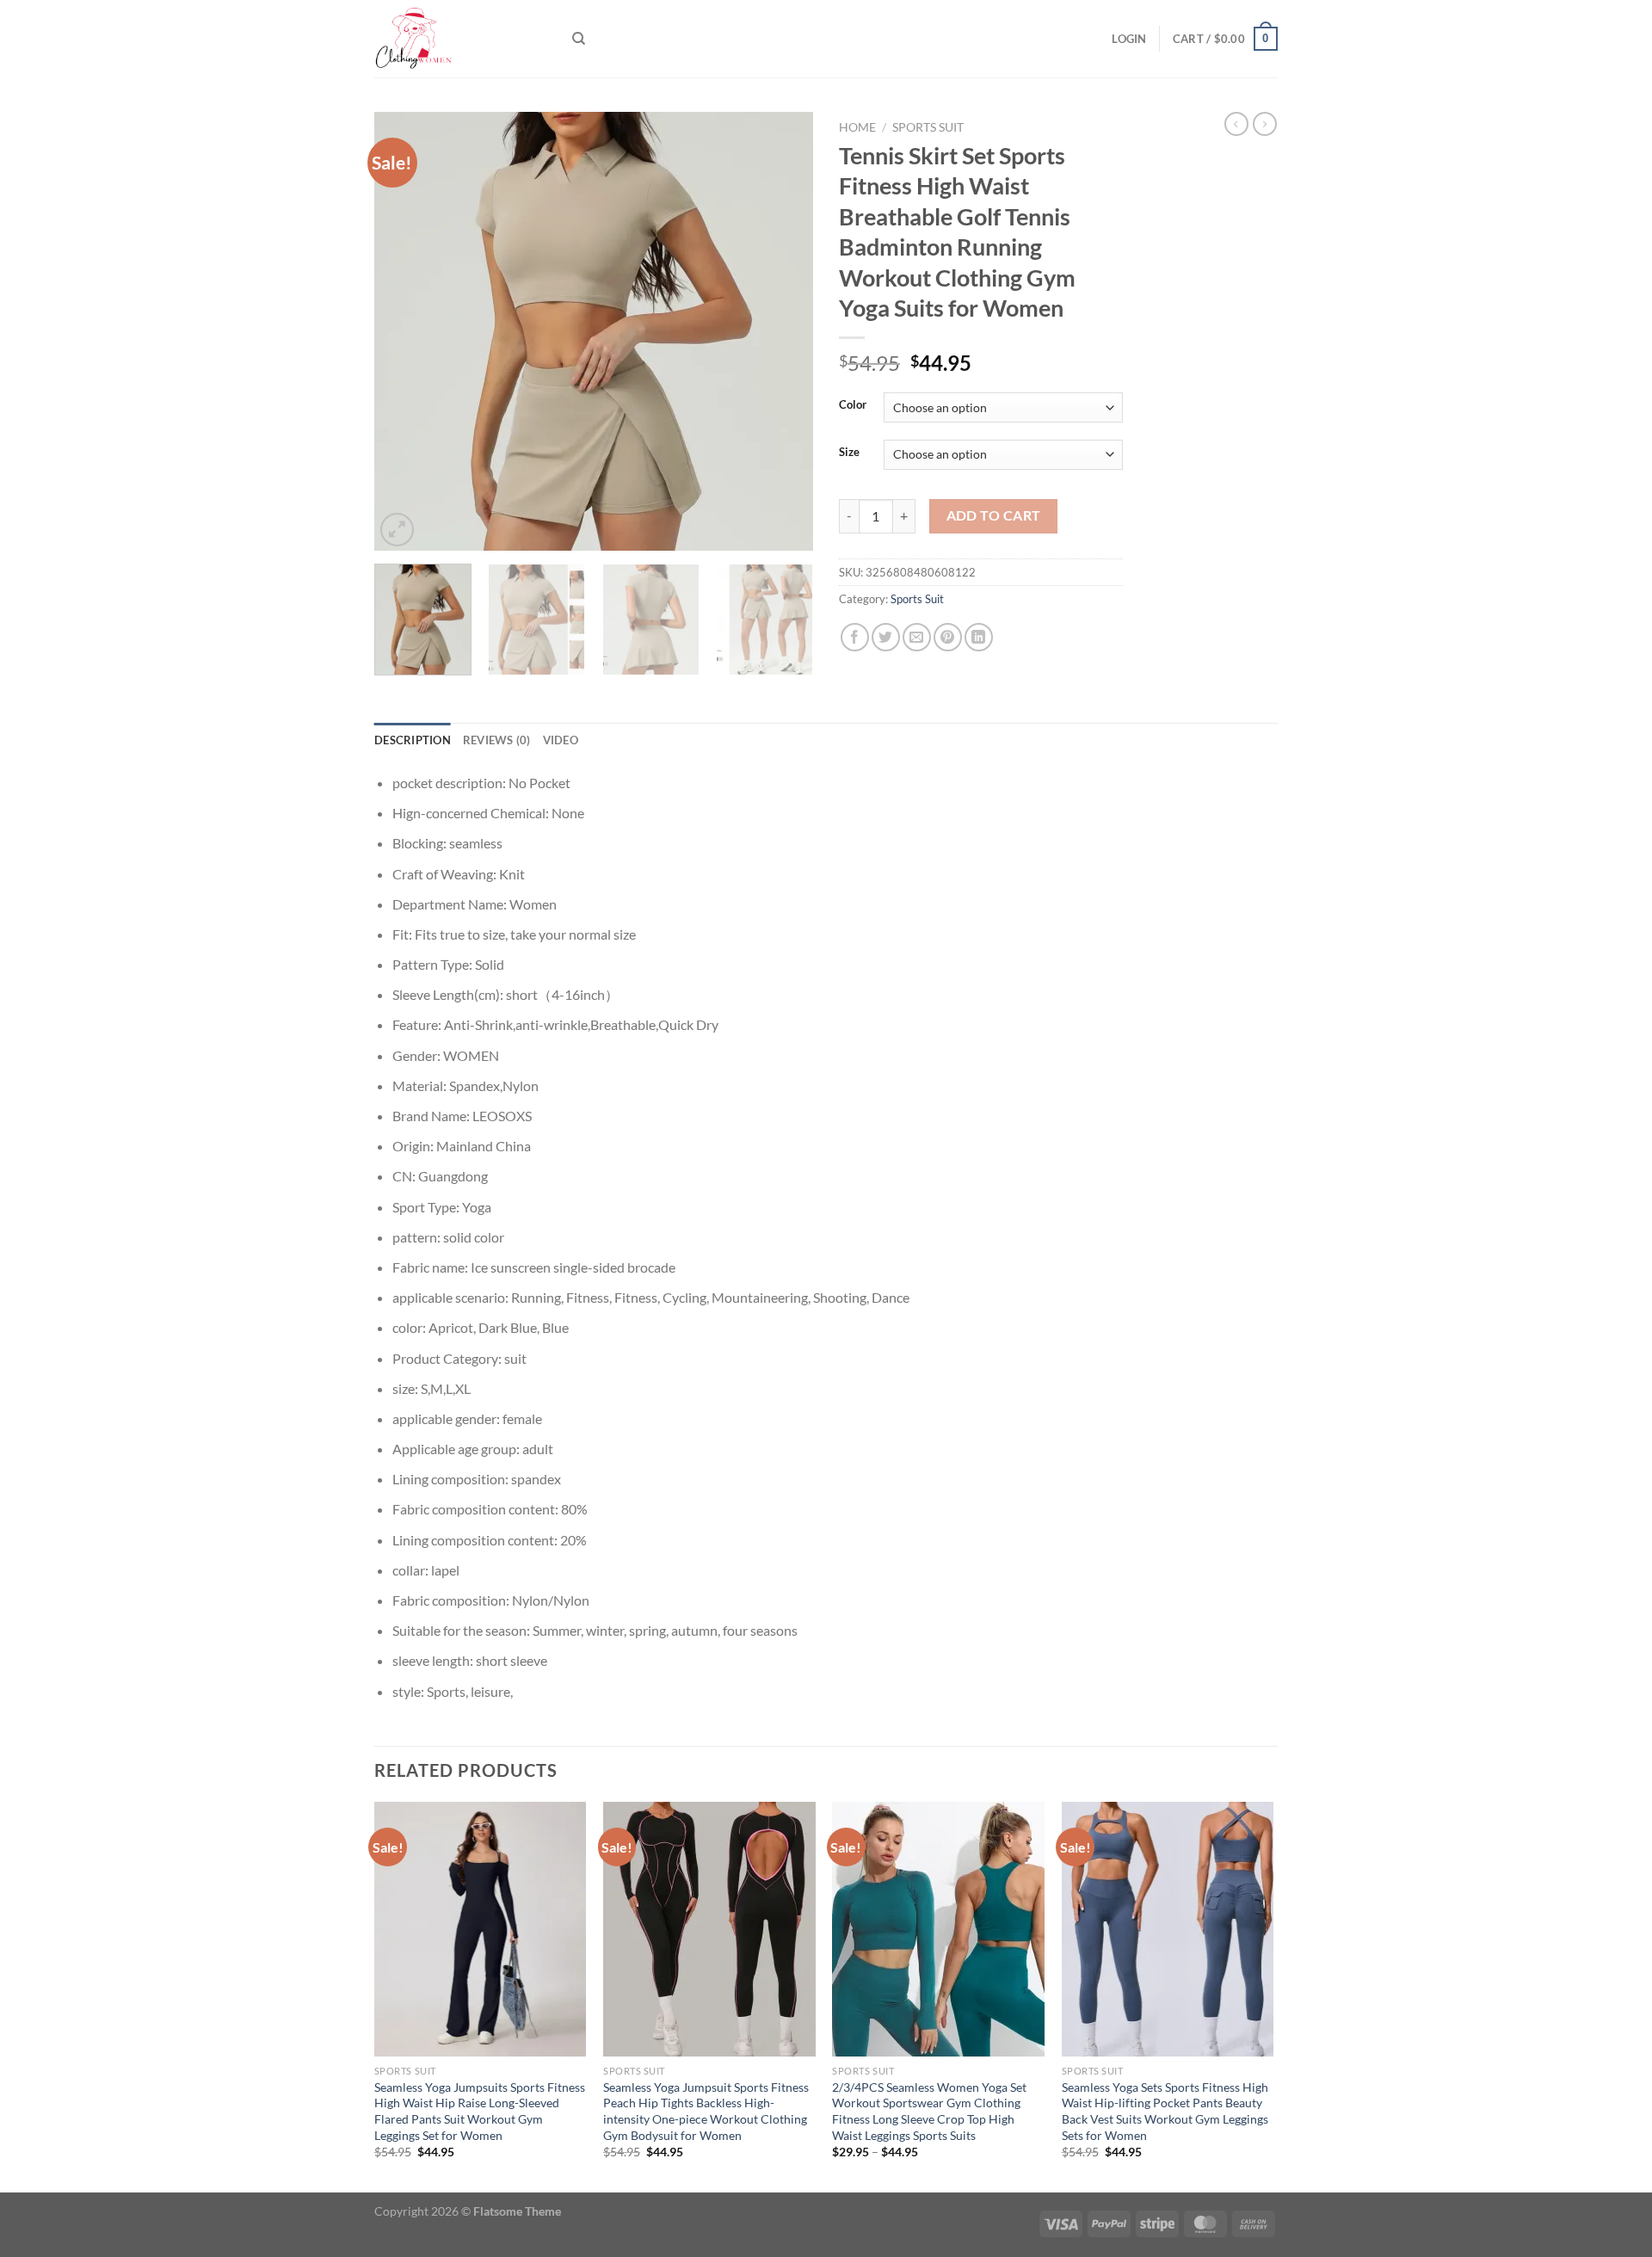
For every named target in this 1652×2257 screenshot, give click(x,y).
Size (849, 453)
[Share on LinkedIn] (979, 637)
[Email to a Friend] (917, 637)
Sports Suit (928, 127)
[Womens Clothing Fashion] (460, 39)
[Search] (579, 39)
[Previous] (404, 331)
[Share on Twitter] (886, 637)
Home (857, 127)
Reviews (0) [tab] (497, 740)
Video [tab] (561, 740)
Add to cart (994, 515)
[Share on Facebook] (855, 637)
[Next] (783, 331)
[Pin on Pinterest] (948, 637)
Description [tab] (413, 740)
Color (853, 405)
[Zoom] (397, 530)
